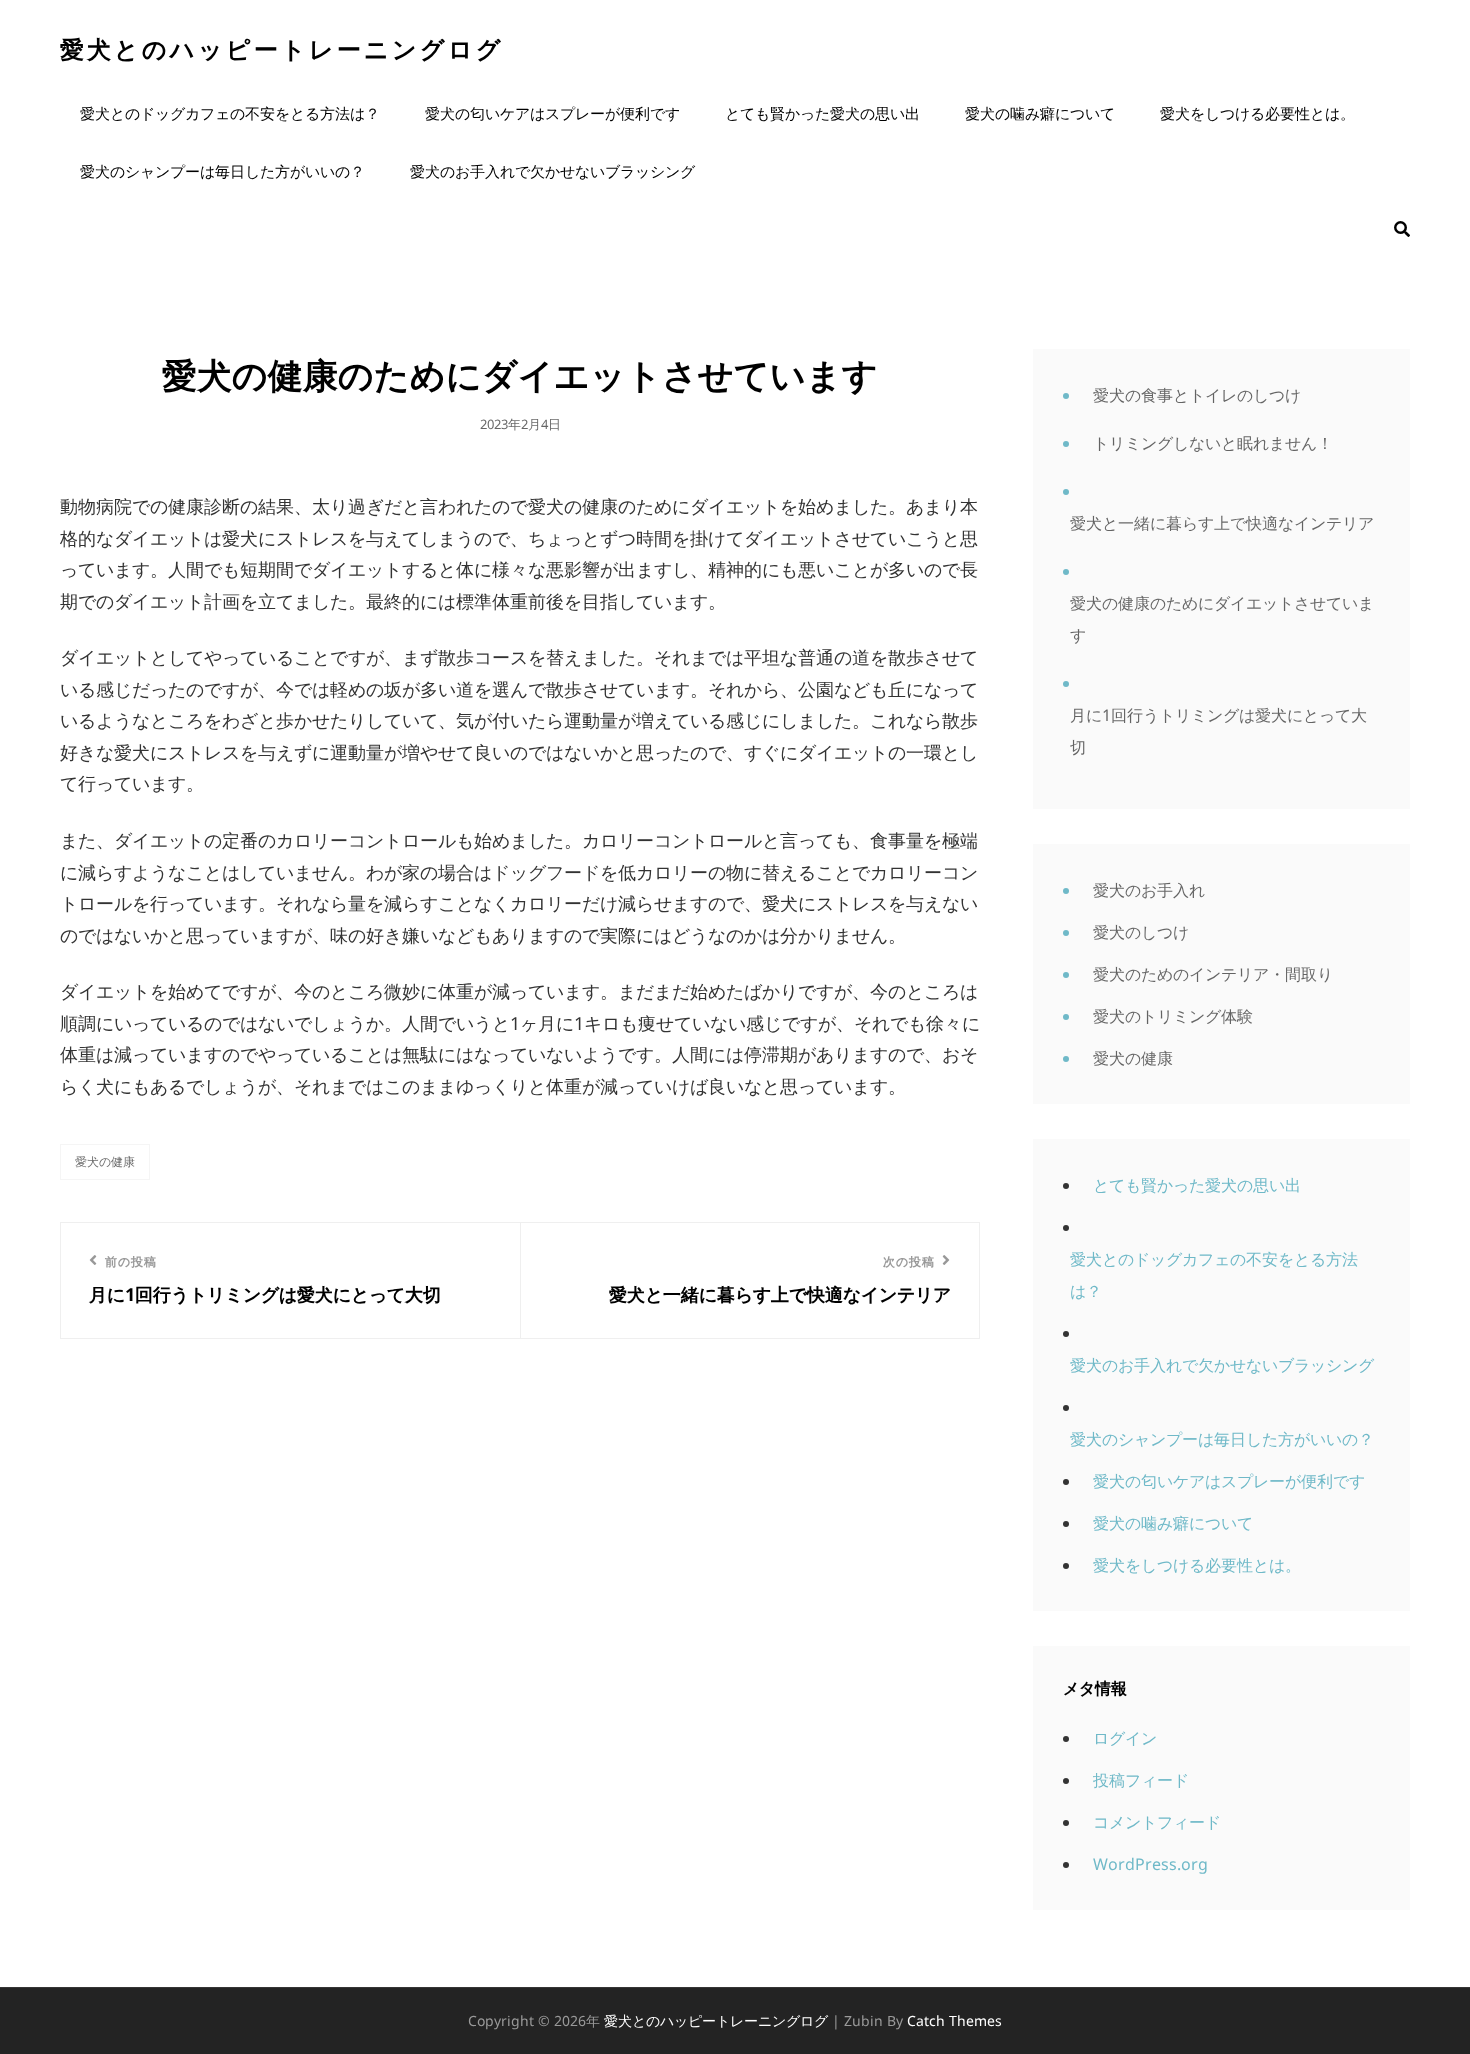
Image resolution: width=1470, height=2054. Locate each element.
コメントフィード (1157, 1822)
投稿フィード (1141, 1780)
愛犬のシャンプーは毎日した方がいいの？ (222, 171)
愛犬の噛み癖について (1040, 113)
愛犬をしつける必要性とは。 (1257, 113)
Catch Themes (954, 2020)
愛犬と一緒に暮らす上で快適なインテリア (1222, 523)
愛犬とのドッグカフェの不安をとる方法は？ (230, 113)
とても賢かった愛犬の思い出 (822, 113)
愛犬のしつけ (1141, 932)
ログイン (1125, 1738)
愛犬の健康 (105, 1161)
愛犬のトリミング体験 (1173, 1016)
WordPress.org (1150, 1864)
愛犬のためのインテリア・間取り (1213, 974)
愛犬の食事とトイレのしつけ (1197, 395)
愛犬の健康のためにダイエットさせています (1222, 619)
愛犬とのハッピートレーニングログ (282, 48)
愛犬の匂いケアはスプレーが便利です (552, 113)
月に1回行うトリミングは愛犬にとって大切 (1218, 731)
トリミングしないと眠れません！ (1213, 443)
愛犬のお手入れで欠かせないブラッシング (552, 171)
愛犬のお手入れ (1149, 890)
